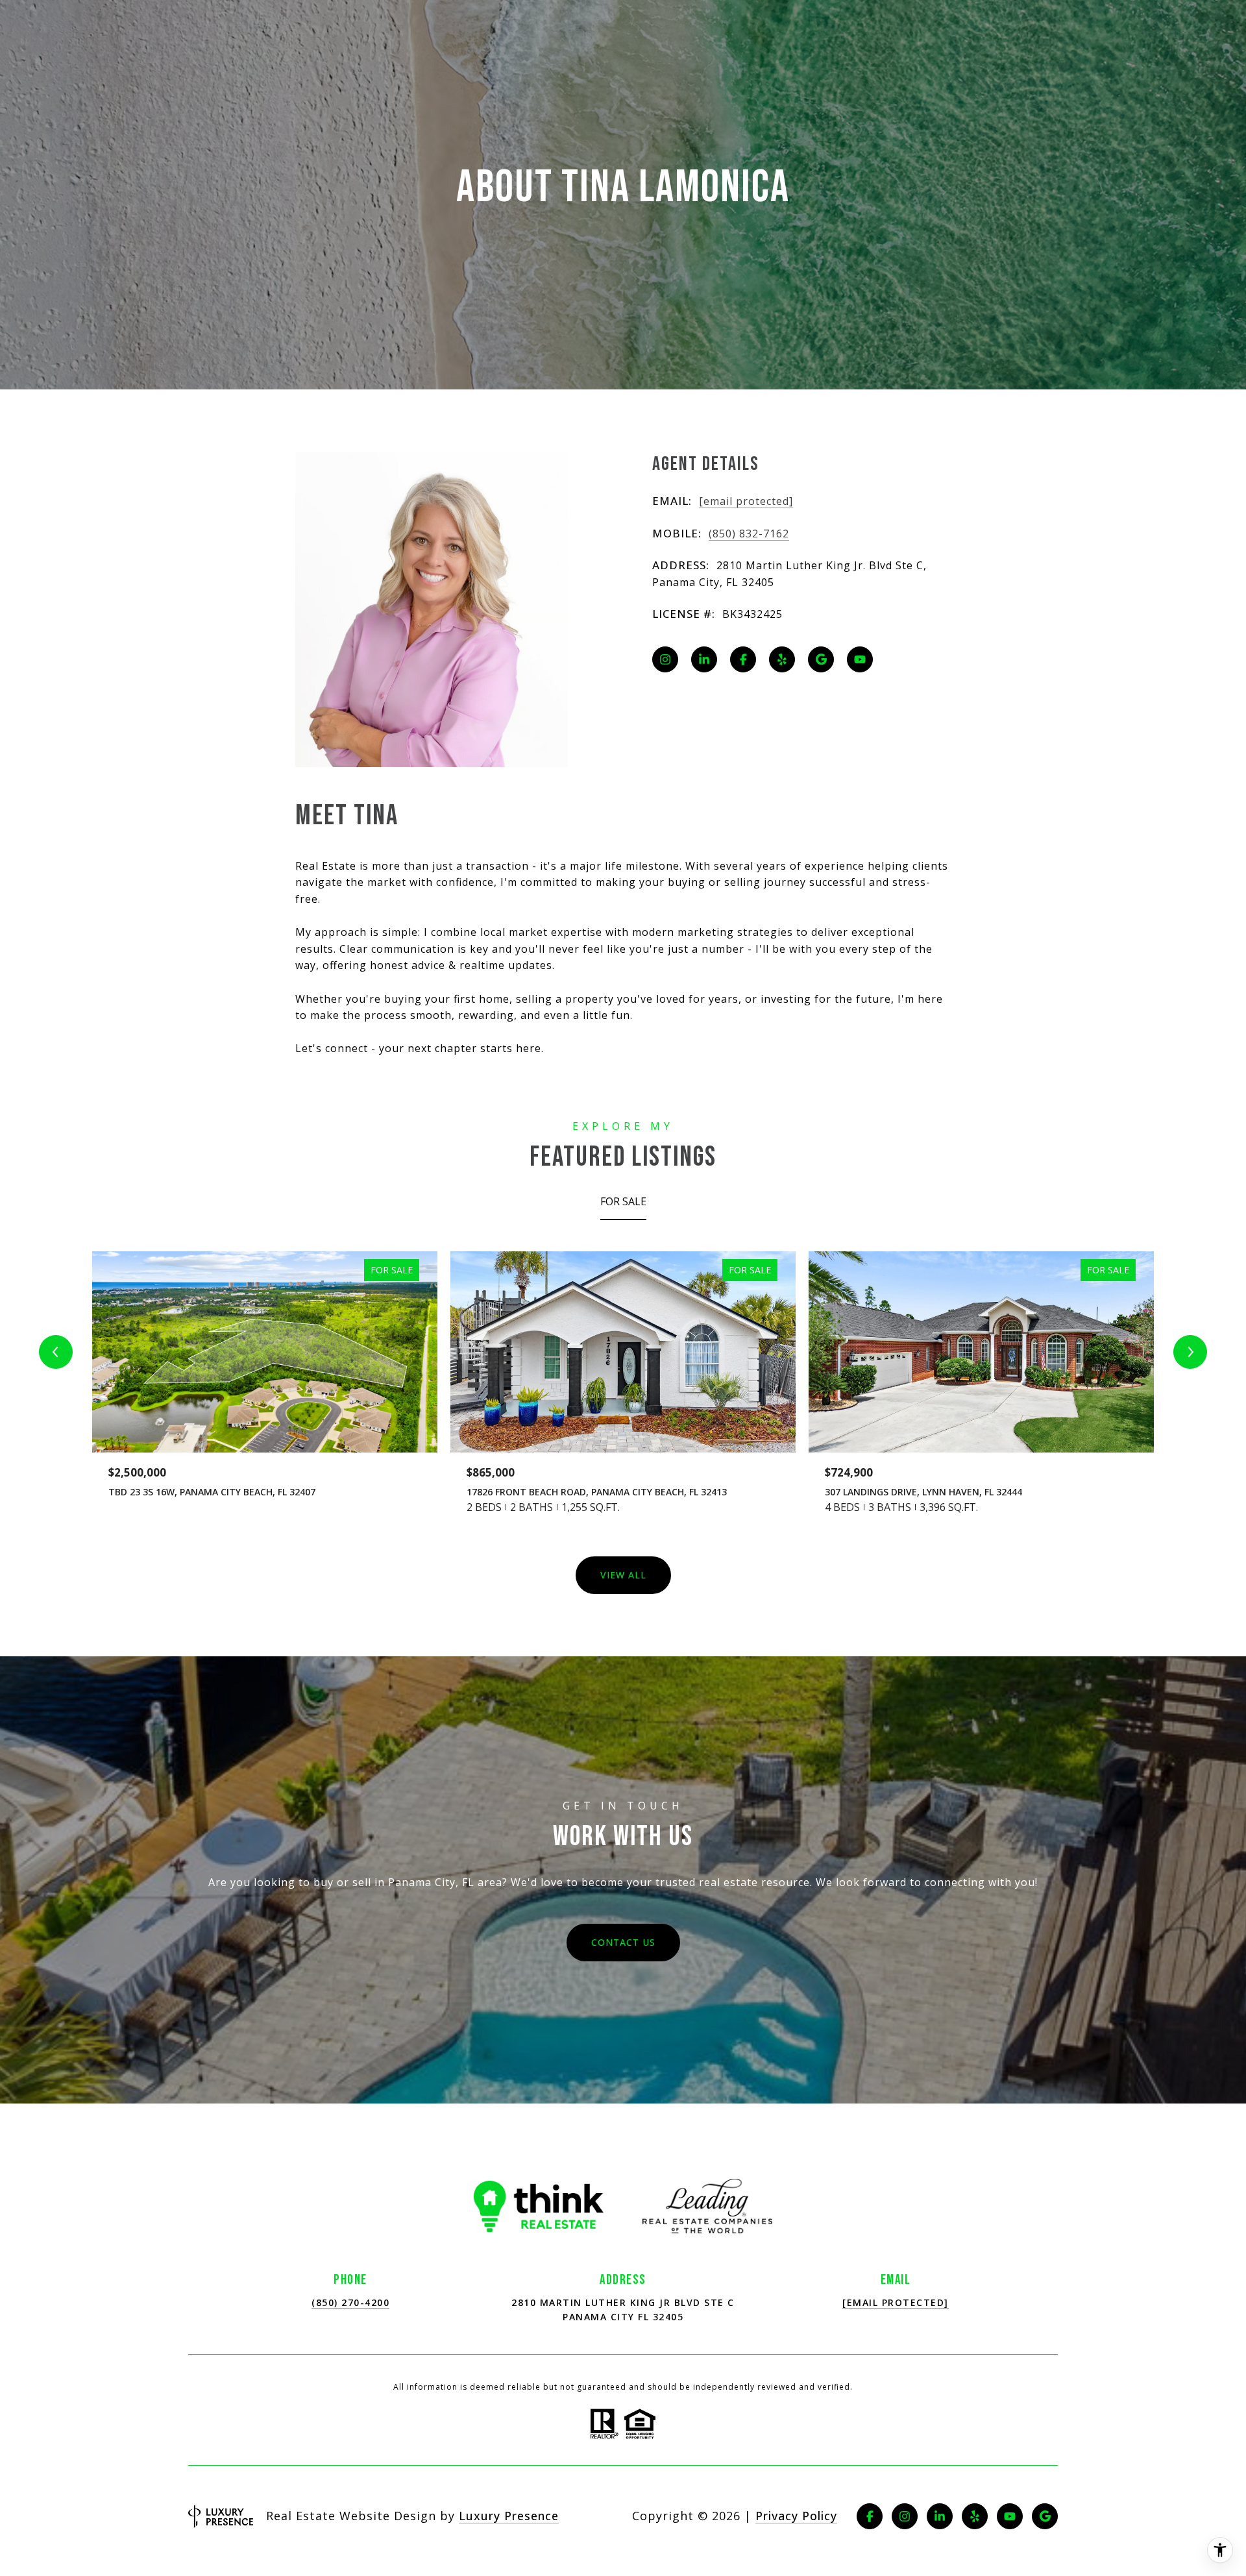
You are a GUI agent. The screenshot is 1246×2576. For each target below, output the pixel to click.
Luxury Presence (509, 2516)
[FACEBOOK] (743, 659)
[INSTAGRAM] (665, 659)
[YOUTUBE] (860, 659)
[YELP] (782, 659)
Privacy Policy (796, 2516)
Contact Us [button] (623, 1942)
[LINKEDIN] (704, 659)
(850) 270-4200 (350, 2302)
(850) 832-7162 (749, 534)
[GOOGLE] (821, 659)
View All (623, 1575)
